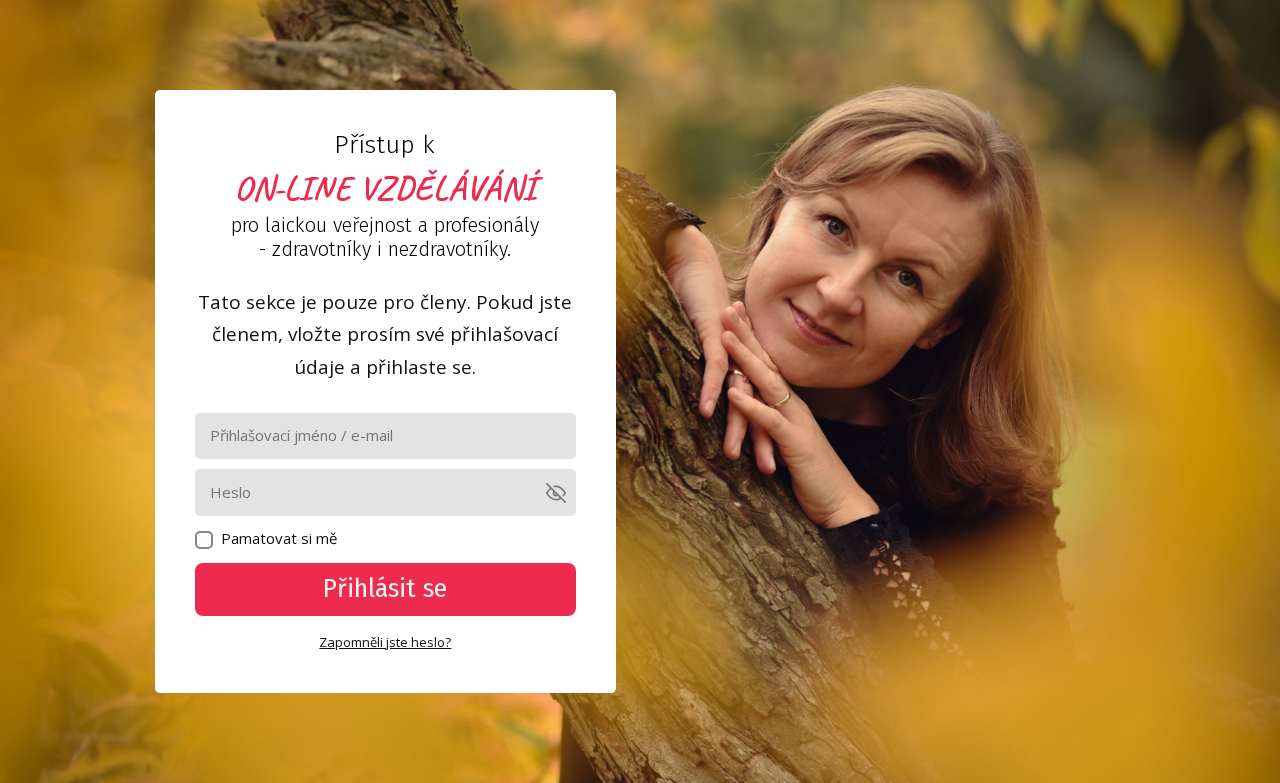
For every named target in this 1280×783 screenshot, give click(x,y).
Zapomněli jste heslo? (385, 642)
